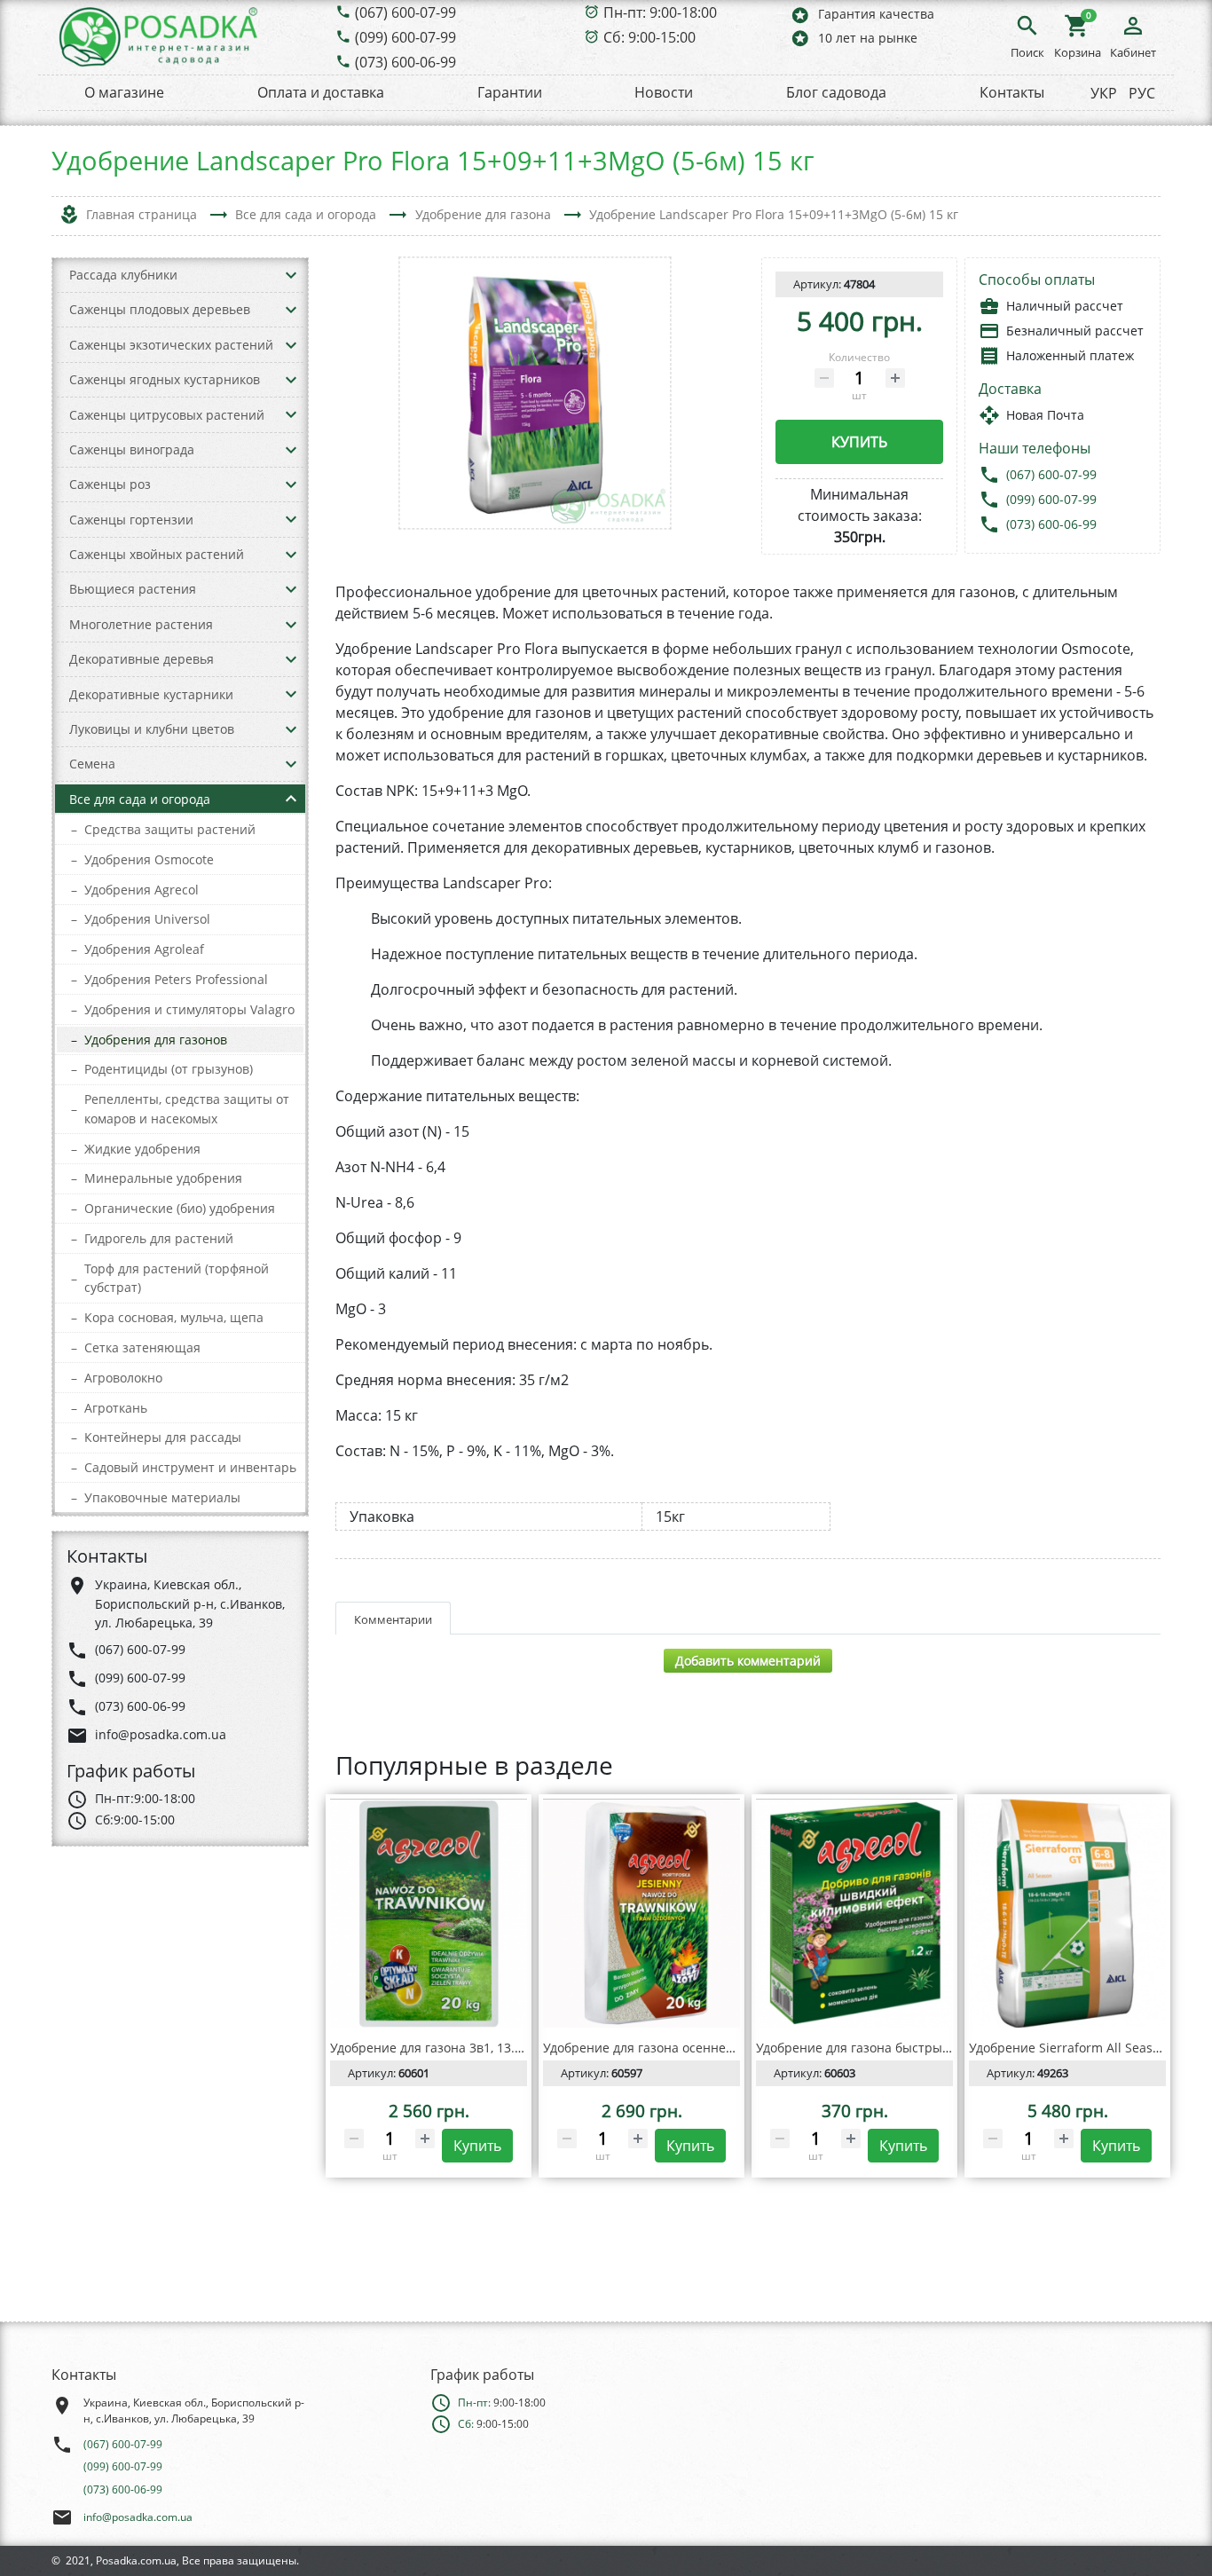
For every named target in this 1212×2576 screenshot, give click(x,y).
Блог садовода (836, 92)
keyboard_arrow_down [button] (291, 275)
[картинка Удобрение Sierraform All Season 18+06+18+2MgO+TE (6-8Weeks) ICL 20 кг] (1067, 1913)
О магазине (124, 92)
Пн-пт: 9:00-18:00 (660, 12)
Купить (859, 442)
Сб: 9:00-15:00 (649, 37)
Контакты (1012, 92)
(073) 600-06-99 (405, 62)
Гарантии (510, 92)
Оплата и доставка (321, 92)
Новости (664, 92)
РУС (1142, 93)
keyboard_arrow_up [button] (291, 799)
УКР (1104, 93)
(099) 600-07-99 (405, 37)
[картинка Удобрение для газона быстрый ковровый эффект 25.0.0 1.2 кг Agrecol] (854, 1913)
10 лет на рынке (854, 38)
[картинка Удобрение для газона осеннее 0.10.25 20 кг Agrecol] (641, 1913)
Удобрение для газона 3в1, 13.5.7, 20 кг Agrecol (473, 2048)
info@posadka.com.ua (138, 2517)
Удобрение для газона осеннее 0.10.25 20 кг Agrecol (701, 2048)
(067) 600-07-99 (405, 12)
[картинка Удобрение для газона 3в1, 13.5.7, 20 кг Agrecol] (429, 1913)
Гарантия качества (862, 15)
